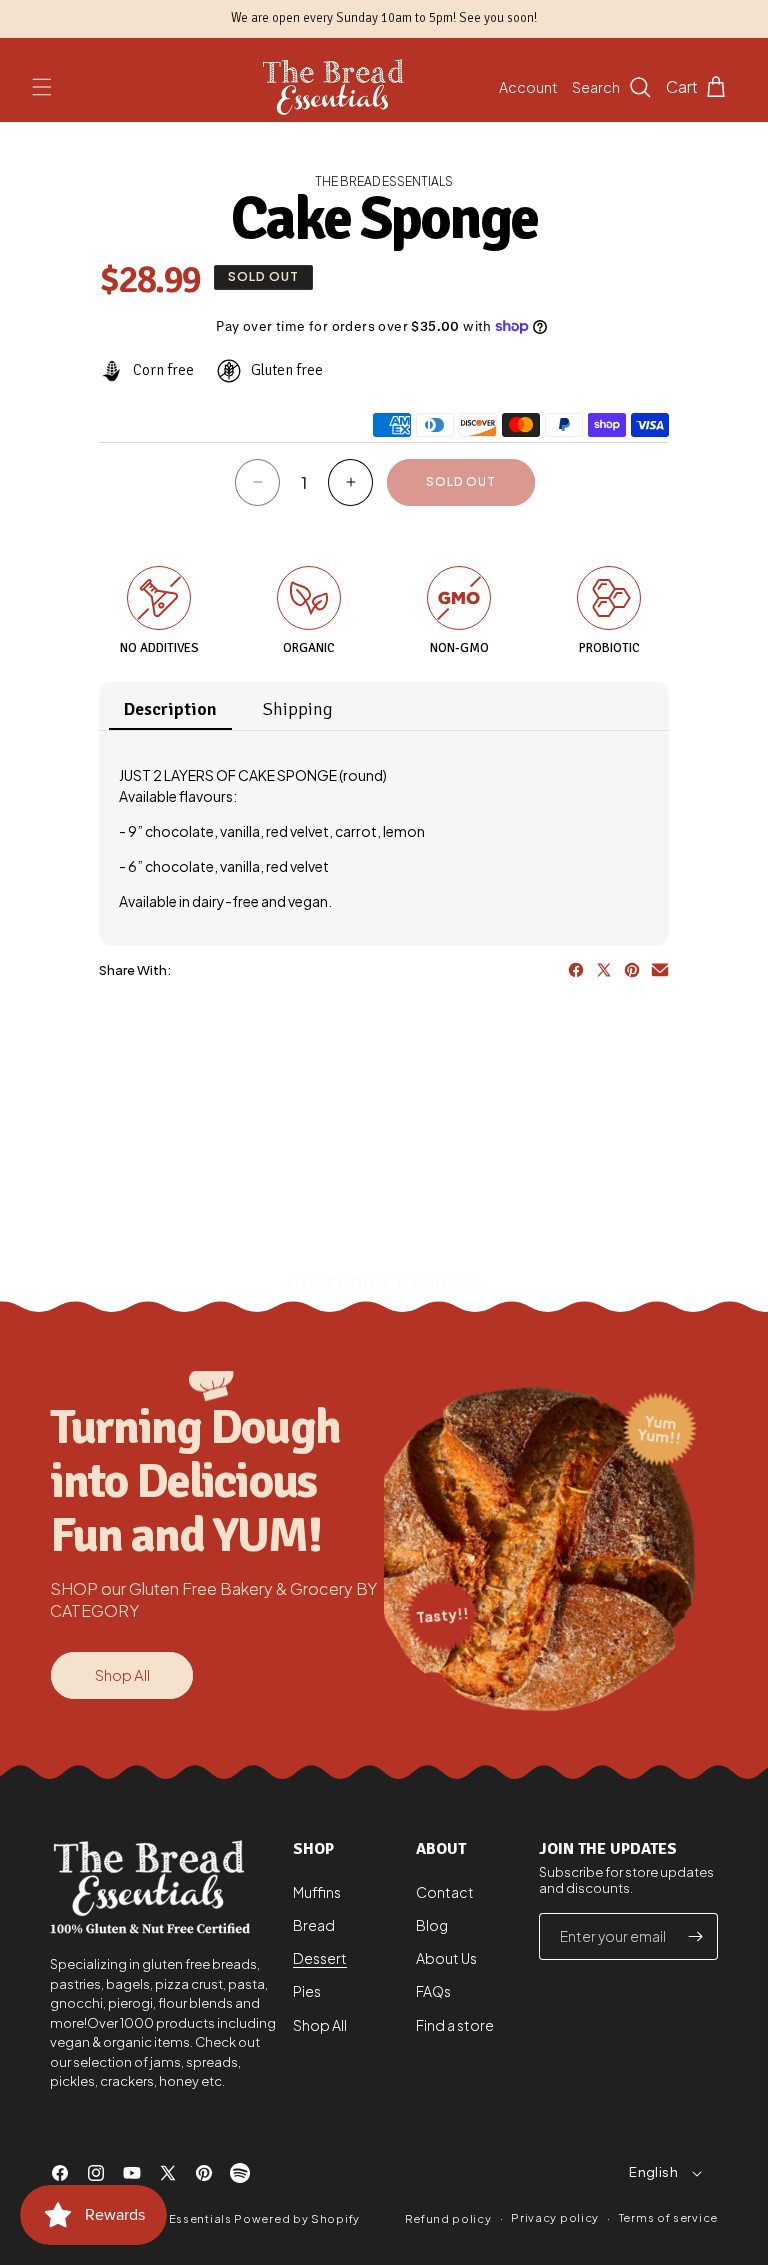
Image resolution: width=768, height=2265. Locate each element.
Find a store (455, 2025)
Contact (445, 1892)
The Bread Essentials (168, 2218)
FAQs (433, 1991)
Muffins (317, 1892)
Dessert (320, 1958)
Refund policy (448, 2218)
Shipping (298, 709)
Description (170, 709)
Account (528, 87)
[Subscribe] (695, 1936)
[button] (42, 87)
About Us (446, 1958)
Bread (314, 1925)
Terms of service (668, 2217)
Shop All (122, 1674)
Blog (432, 1925)
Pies (307, 1991)
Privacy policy (555, 2217)
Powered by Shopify (297, 2218)
